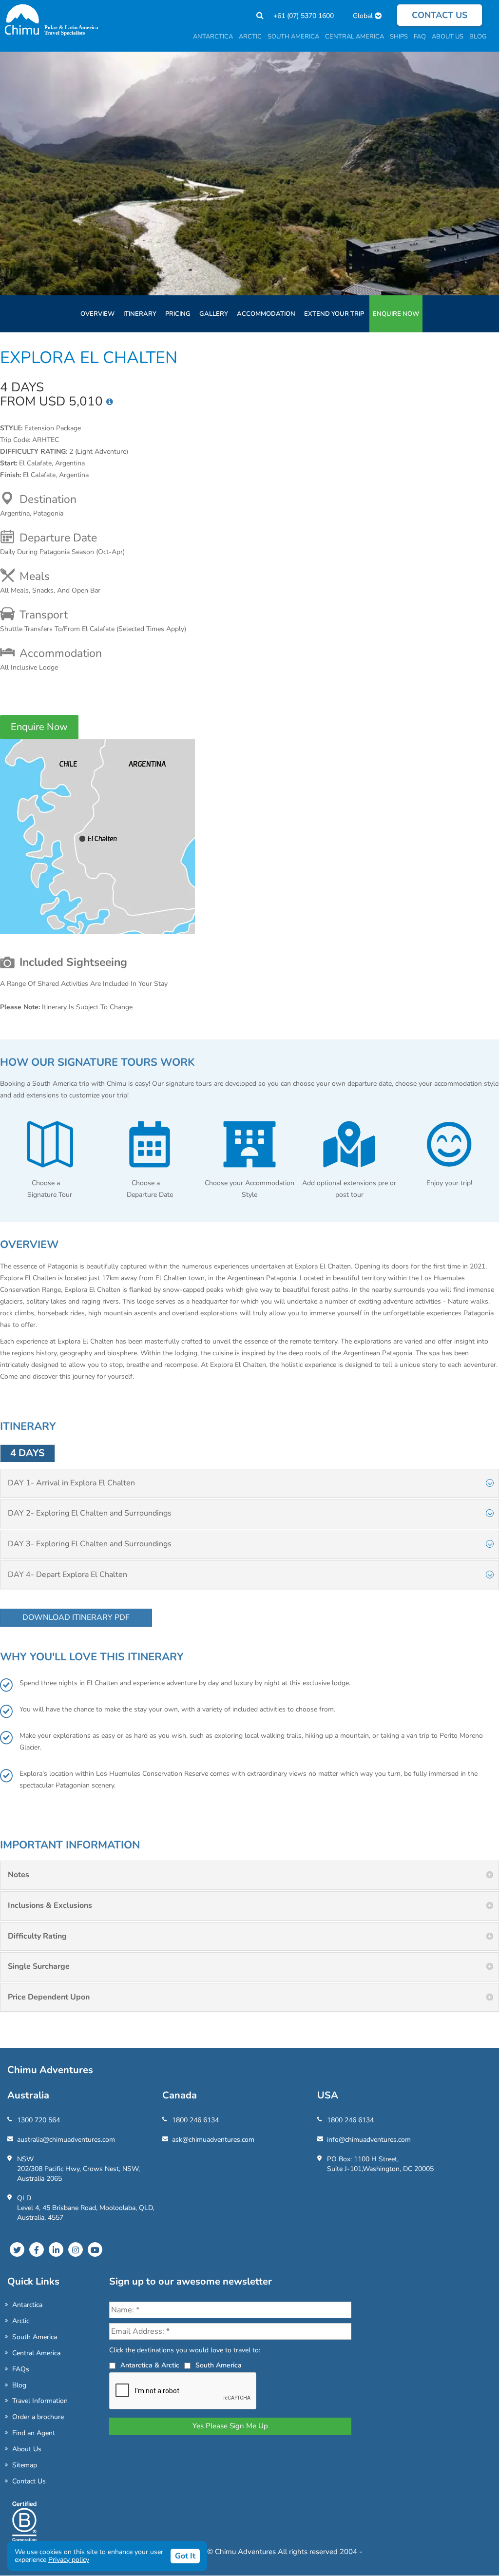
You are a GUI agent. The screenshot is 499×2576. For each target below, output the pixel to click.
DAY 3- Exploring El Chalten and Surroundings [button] (90, 1544)
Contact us (440, 15)
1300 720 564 (38, 2120)
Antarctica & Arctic (150, 2365)
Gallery (214, 314)
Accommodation (266, 314)
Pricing (178, 314)
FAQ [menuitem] (420, 37)
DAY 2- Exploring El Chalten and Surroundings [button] (90, 1513)
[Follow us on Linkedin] (56, 2249)
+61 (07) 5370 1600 (304, 16)
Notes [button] (19, 1875)
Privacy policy (69, 2560)
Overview (97, 314)
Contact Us (29, 2481)
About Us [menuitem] (448, 37)
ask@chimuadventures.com (213, 2140)
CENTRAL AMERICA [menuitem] (355, 37)
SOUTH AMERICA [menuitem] (293, 37)
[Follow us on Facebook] (37, 2249)
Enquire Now (396, 314)
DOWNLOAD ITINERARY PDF (76, 1617)
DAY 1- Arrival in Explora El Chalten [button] (71, 1483)
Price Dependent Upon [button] (49, 1997)
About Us (27, 2449)
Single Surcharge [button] (39, 1966)
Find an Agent (34, 2433)
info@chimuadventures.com (369, 2140)
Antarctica (27, 2305)
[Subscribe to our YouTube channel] (95, 2249)
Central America (36, 2353)
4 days (28, 1453)
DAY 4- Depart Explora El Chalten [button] (67, 1575)
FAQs (21, 2369)
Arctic (21, 2321)
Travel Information (40, 2401)
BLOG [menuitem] (478, 37)
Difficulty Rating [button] (37, 1936)
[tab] (249, 1483)
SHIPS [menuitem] (399, 37)
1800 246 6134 (195, 2120)
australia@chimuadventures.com (66, 2140)
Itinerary (140, 314)
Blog (19, 2385)
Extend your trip (334, 314)
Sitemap (25, 2465)
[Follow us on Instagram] (76, 2249)
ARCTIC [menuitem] (250, 37)
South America (35, 2337)
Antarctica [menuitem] (213, 37)
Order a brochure (38, 2417)
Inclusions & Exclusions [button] (50, 1905)
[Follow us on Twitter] (17, 2249)
